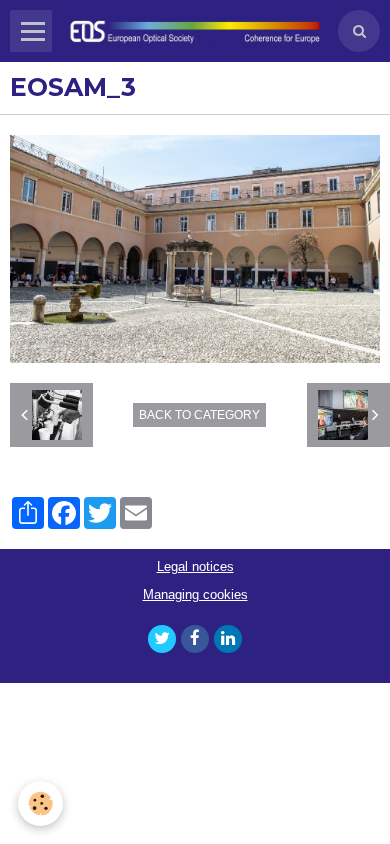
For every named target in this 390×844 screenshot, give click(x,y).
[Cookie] (40, 803)
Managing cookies (195, 595)
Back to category (199, 415)
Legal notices (195, 567)
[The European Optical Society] (195, 31)
